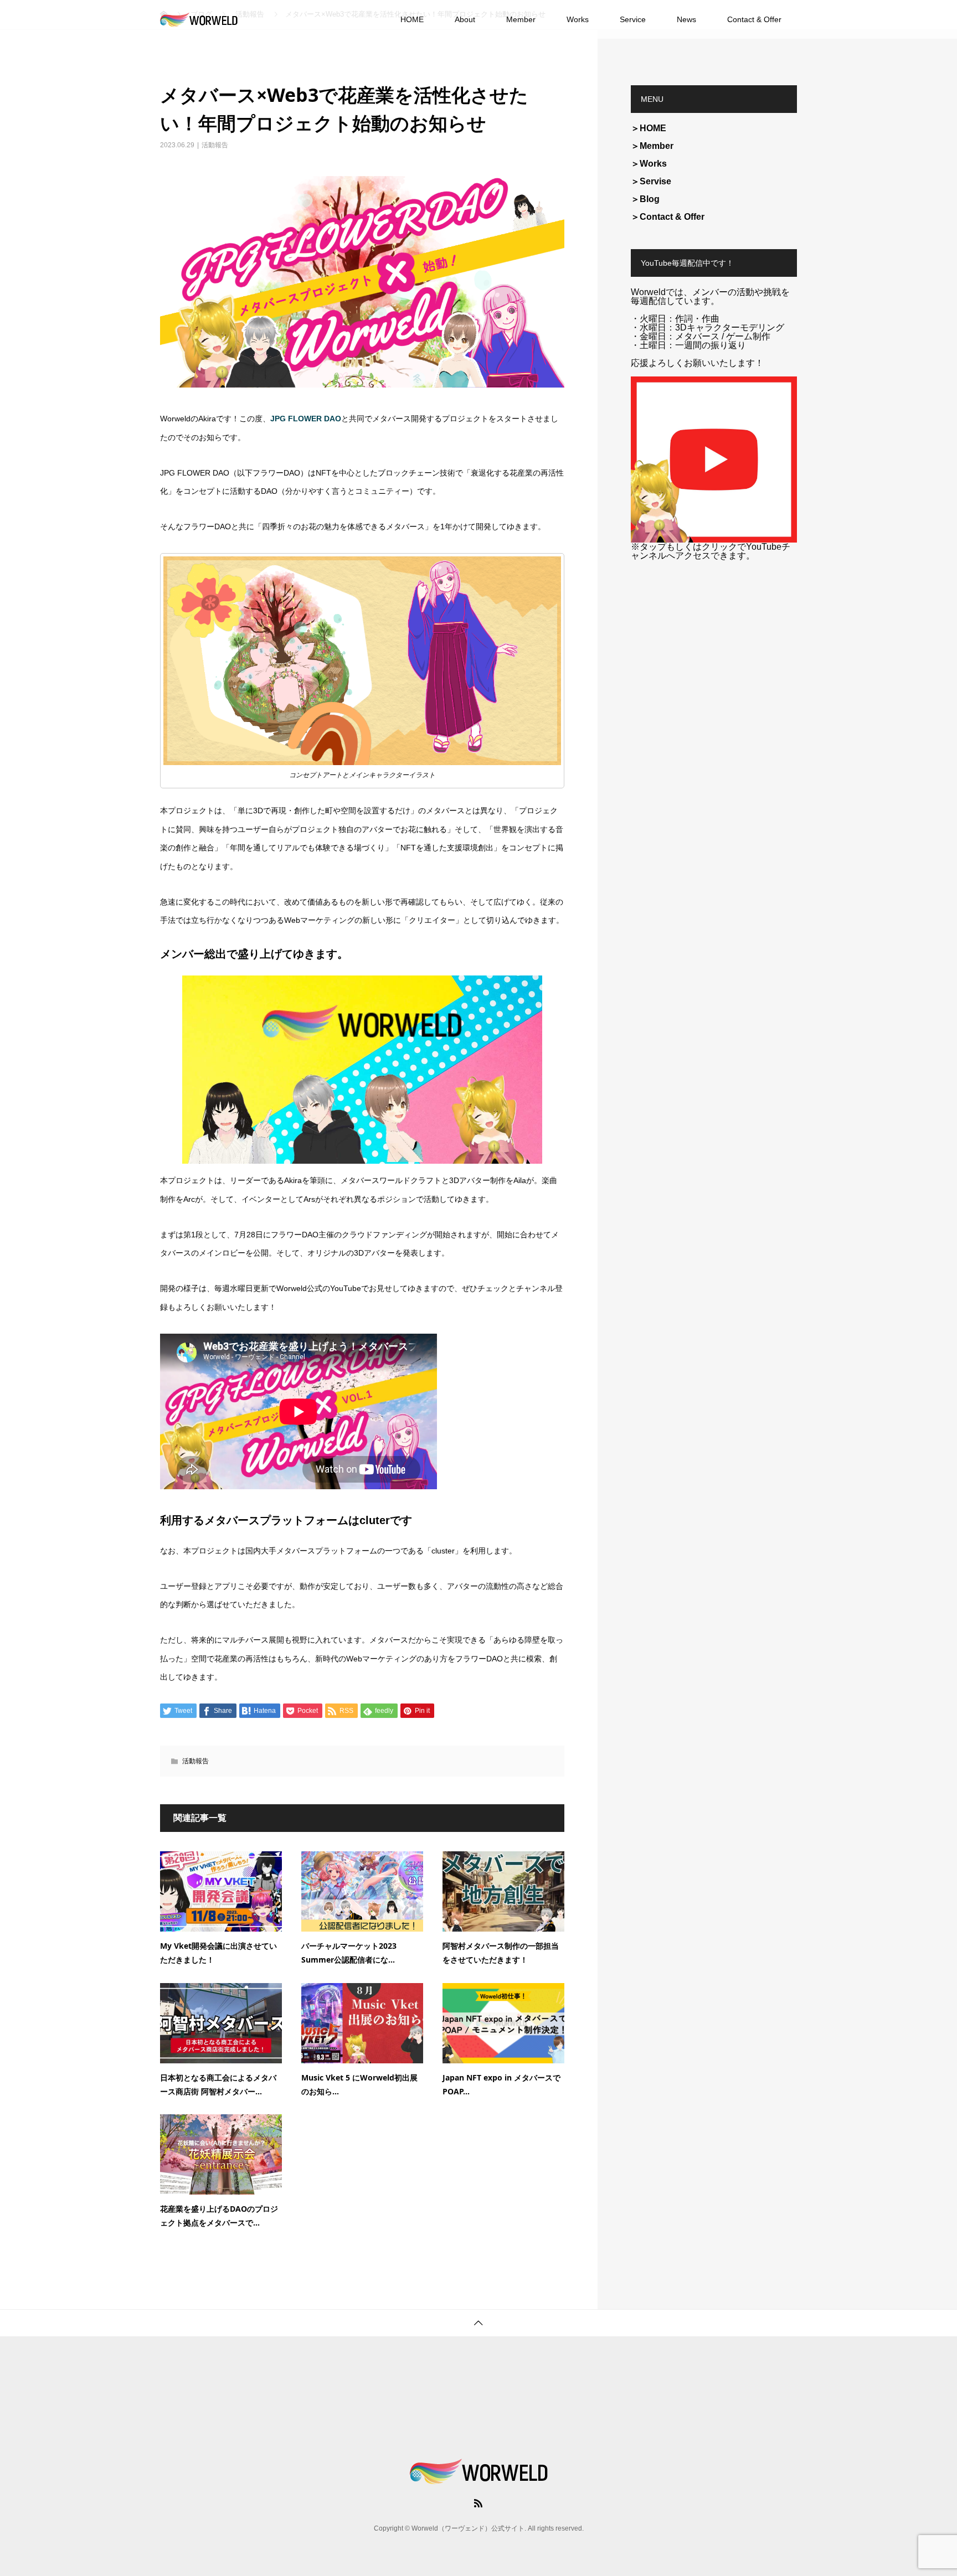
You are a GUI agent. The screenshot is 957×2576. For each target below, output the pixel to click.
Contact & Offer (754, 19)
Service (633, 19)
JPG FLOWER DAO (306, 419)
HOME (412, 19)
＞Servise (651, 181)
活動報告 (215, 145)
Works (578, 19)
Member (521, 19)
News (686, 19)
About (465, 19)
